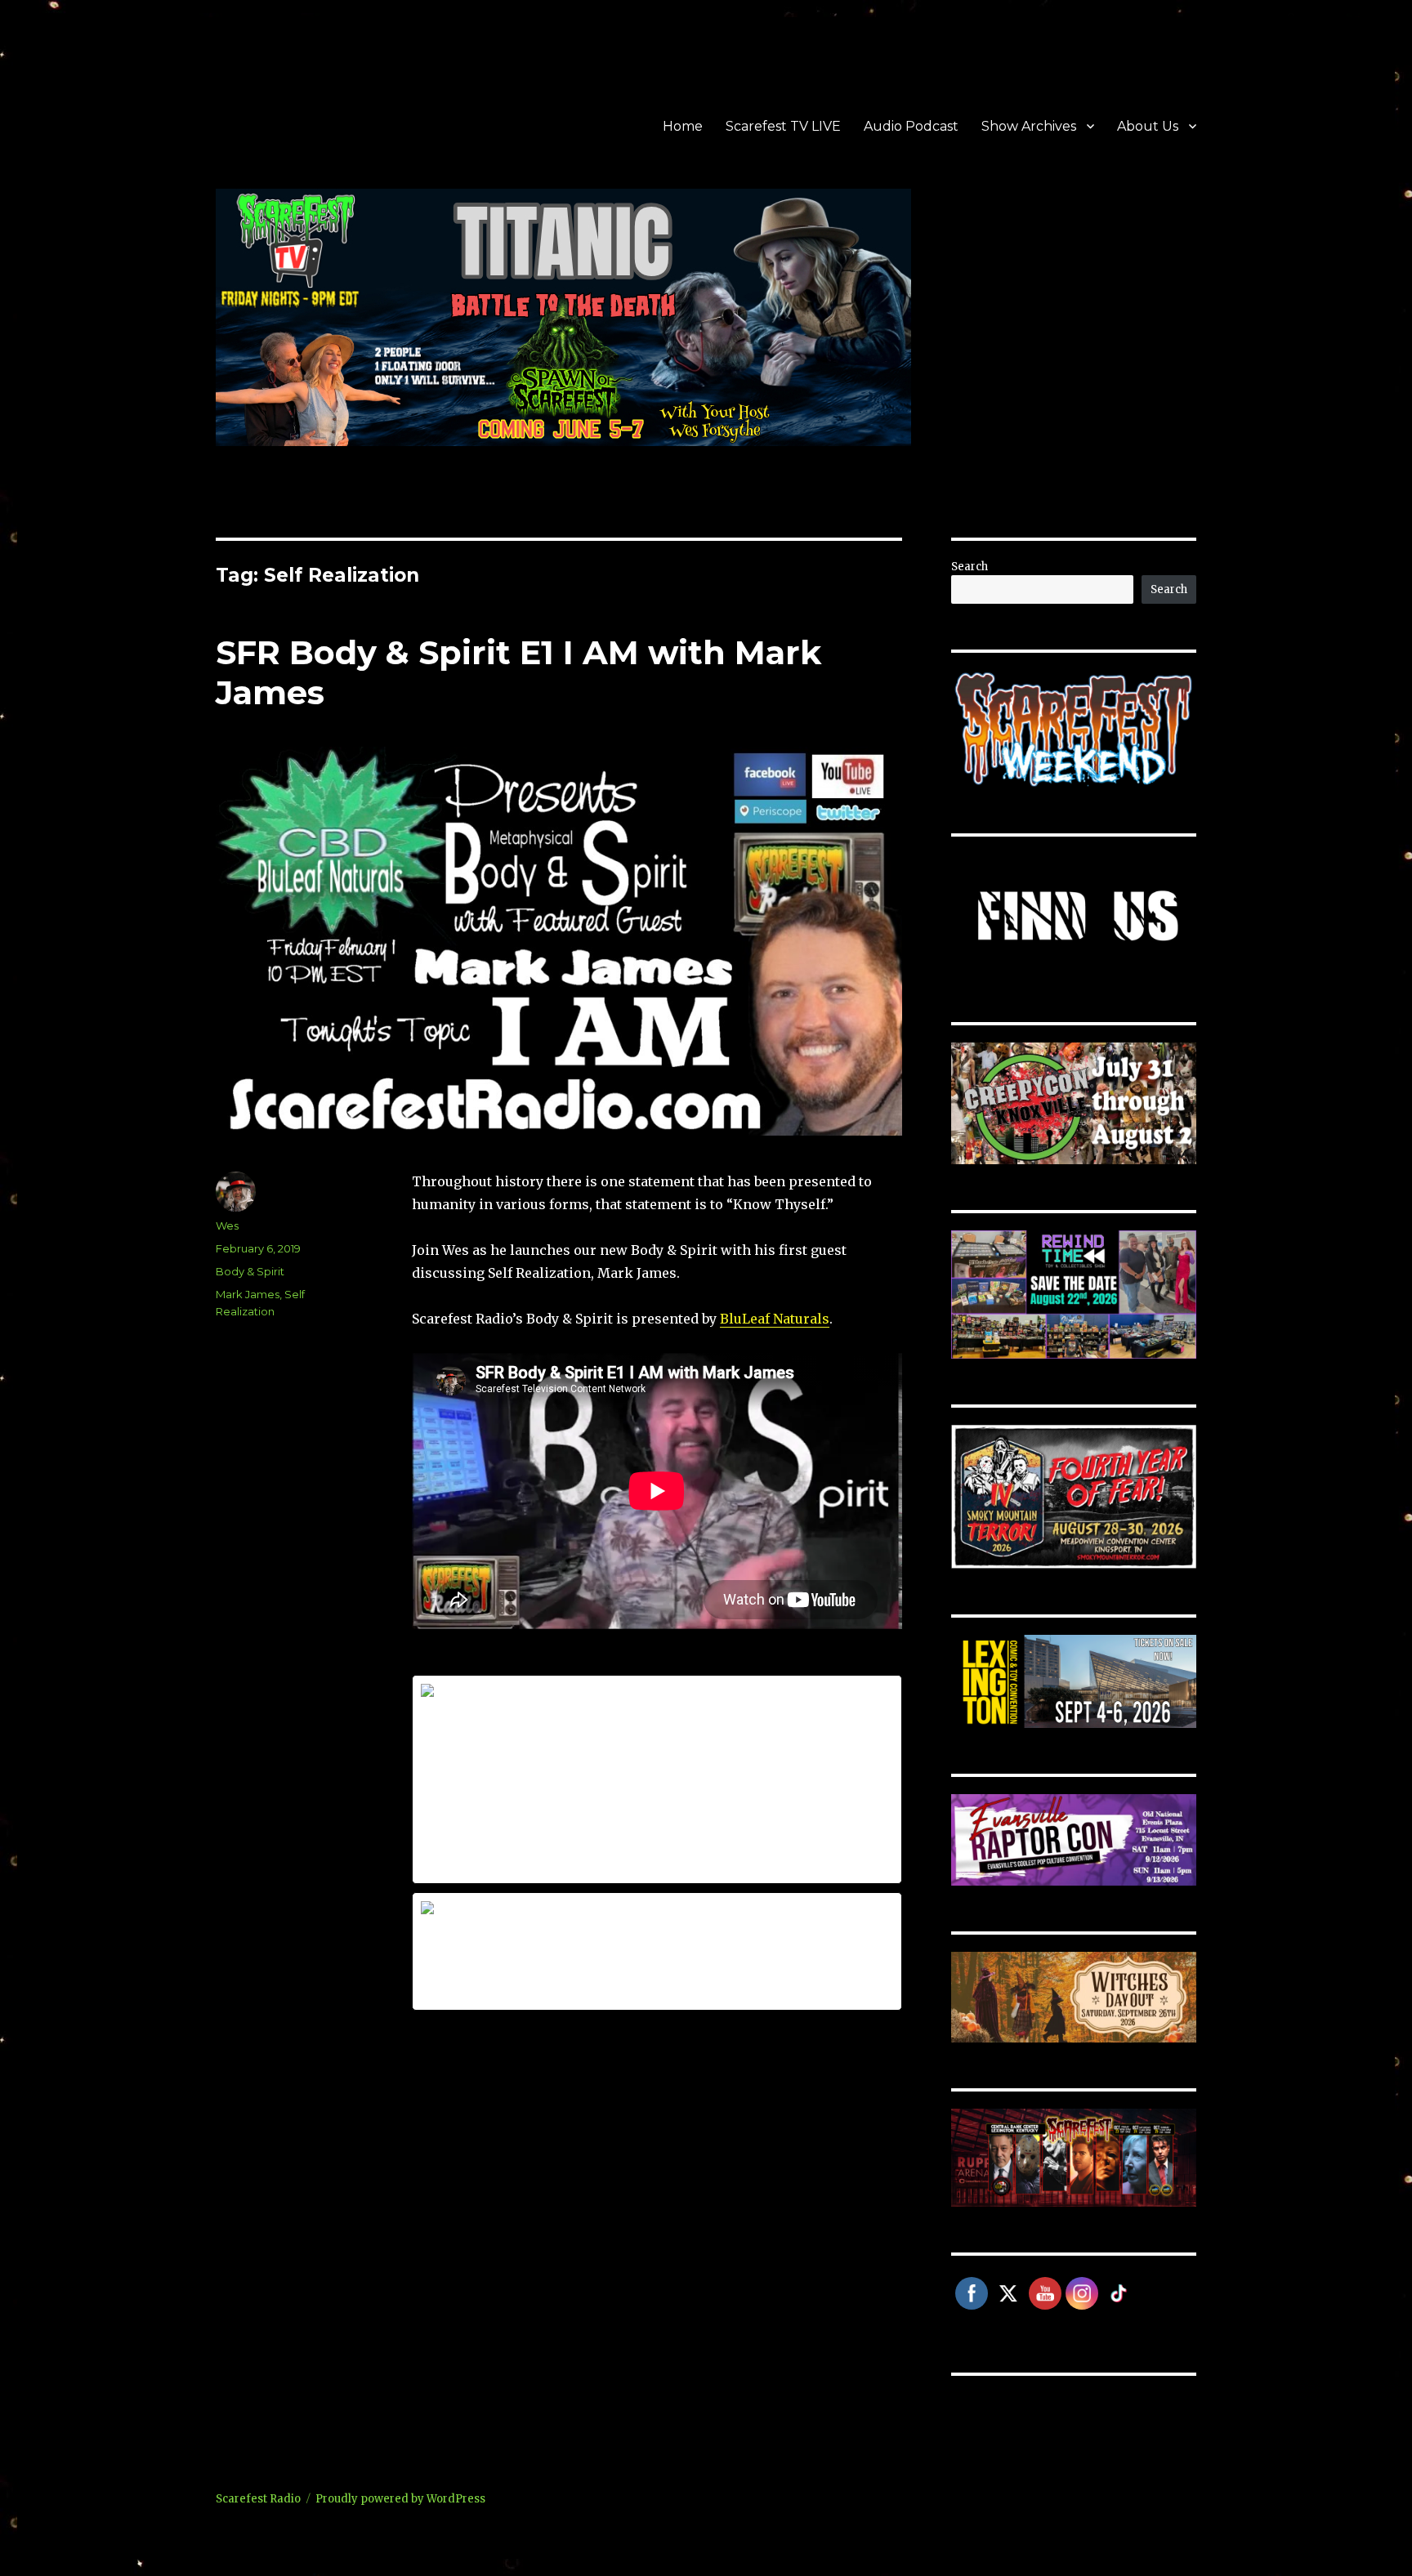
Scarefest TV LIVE (783, 126)
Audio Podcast (911, 126)
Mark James (248, 1294)
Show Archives (1029, 126)
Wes (227, 1225)
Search (970, 567)
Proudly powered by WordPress (400, 2499)
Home (683, 126)
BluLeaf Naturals (775, 1319)
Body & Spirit (250, 1271)
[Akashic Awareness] (657, 1951)
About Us (1148, 126)
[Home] (657, 1779)
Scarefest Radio (258, 2499)
